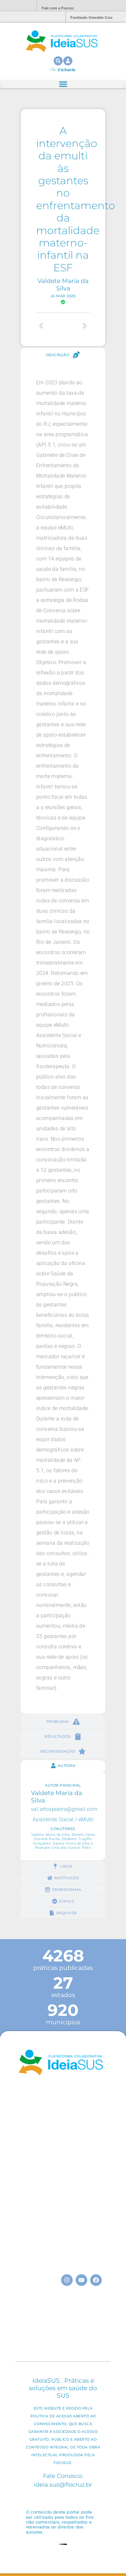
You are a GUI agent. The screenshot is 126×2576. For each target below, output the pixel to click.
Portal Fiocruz (16, 6)
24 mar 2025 (63, 296)
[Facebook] (96, 2280)
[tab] (63, 355)
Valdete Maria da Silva (63, 284)
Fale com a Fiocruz (58, 8)
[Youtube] (81, 2280)
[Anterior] (50, 326)
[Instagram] (67, 2280)
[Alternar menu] (63, 84)
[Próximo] (76, 326)
